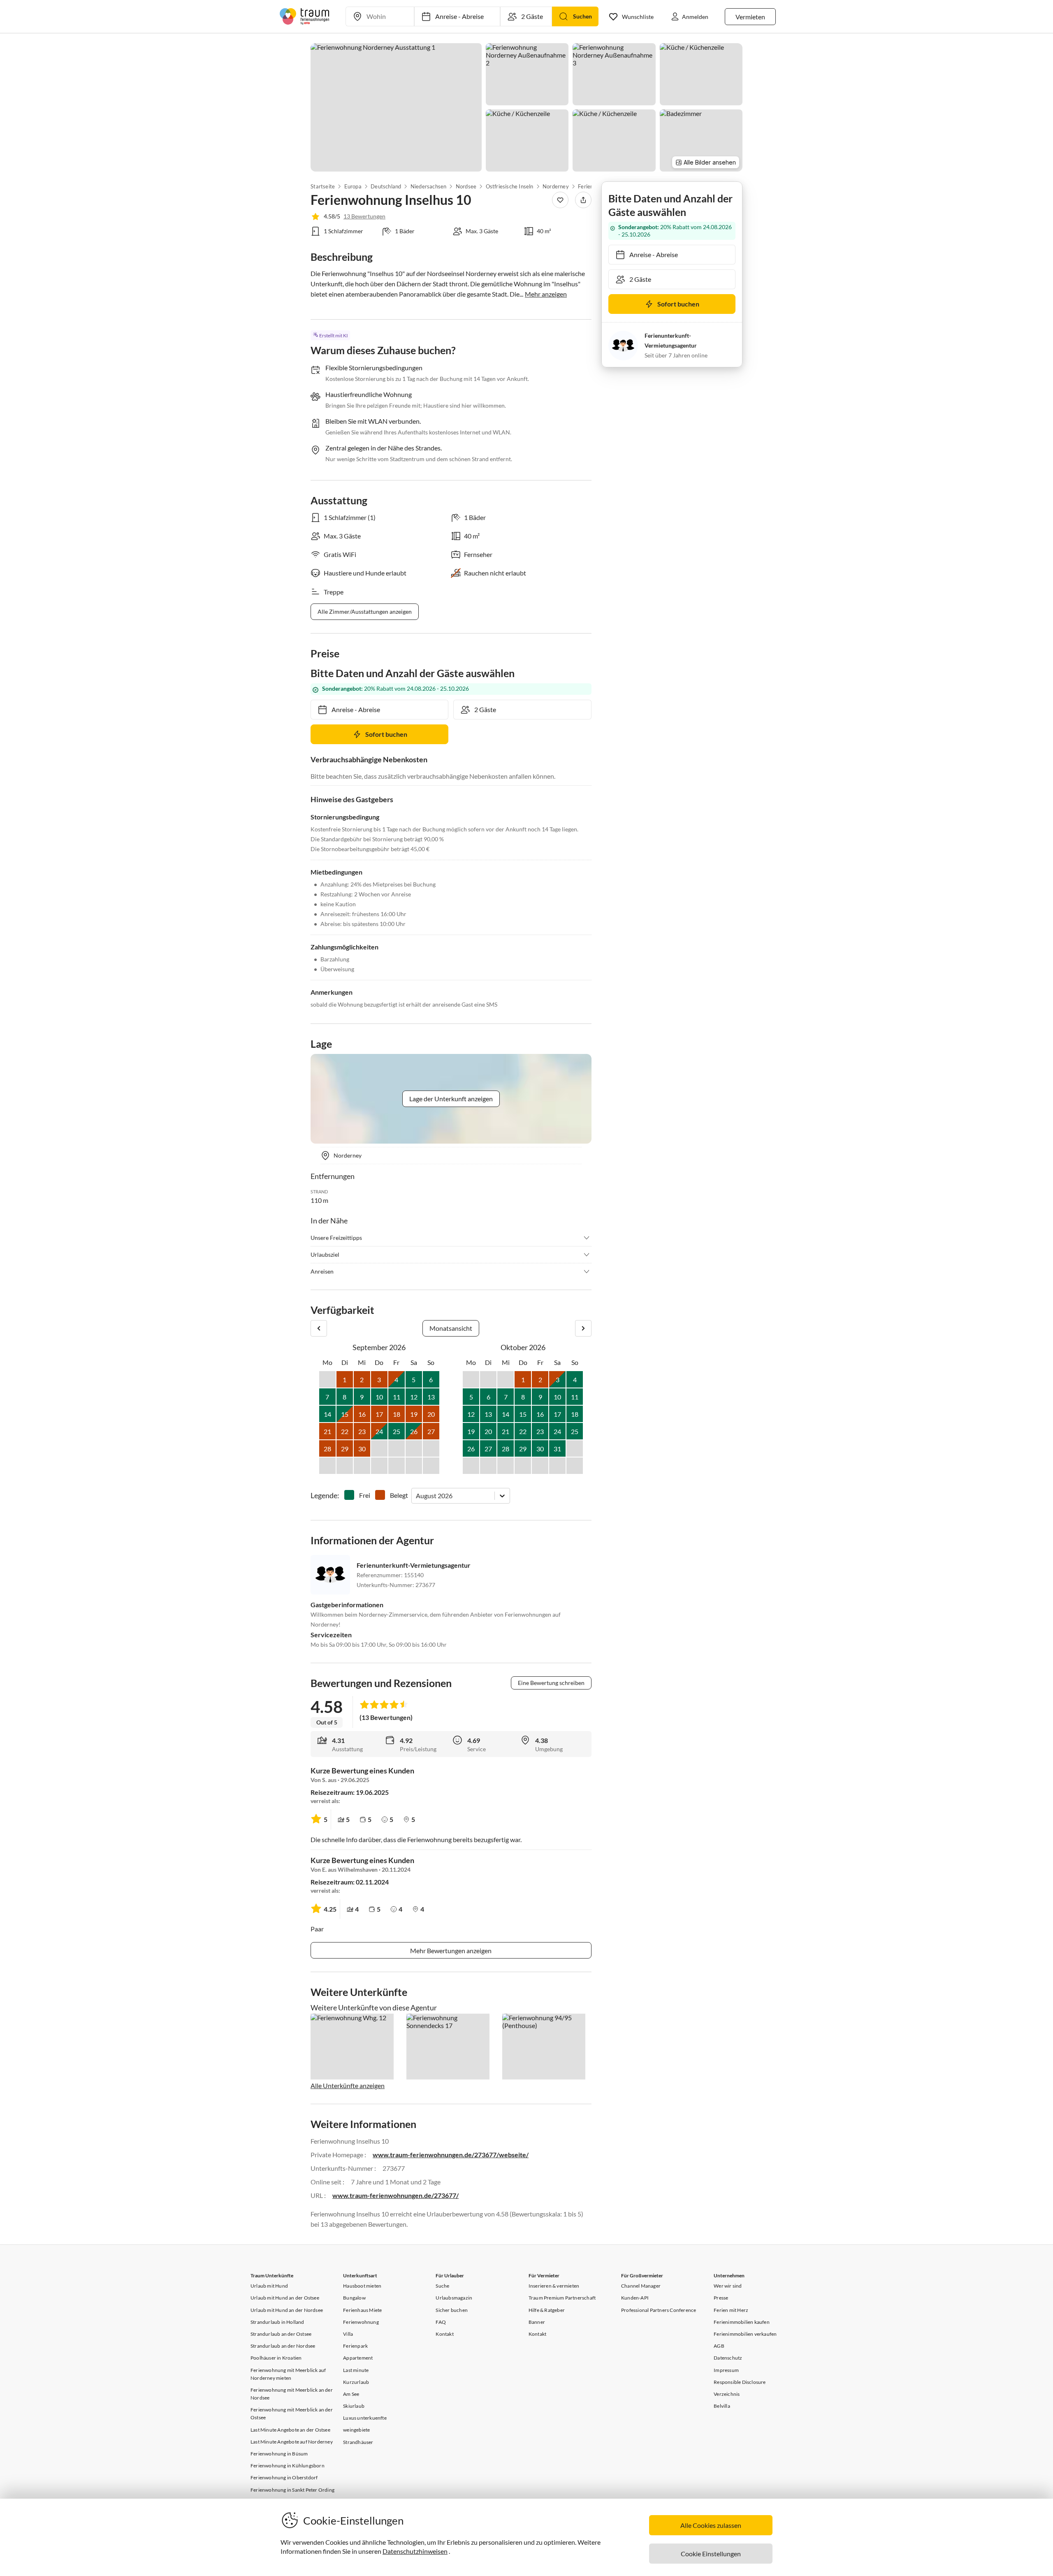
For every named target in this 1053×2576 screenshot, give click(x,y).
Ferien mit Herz (731, 2310)
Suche (442, 2286)
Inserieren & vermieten (554, 2286)
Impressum (726, 2370)
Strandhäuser (358, 2442)
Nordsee (466, 186)
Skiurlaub (354, 2406)
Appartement (358, 2358)
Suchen (582, 16)
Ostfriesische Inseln (509, 186)
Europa (353, 186)
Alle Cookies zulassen (711, 2525)
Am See (351, 2394)
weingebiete (356, 2430)
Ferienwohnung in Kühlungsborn (288, 2466)
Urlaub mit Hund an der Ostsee (285, 2298)
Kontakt (444, 2334)
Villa (348, 2334)
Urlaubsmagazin (454, 2298)
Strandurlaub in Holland (277, 2322)
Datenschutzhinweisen (415, 2551)
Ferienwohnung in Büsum (279, 2454)
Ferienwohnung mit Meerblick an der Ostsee (292, 2414)
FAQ (441, 2322)
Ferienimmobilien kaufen (742, 2322)
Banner (537, 2322)
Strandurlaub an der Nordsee (283, 2346)
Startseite (323, 186)
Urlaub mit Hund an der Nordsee (287, 2310)
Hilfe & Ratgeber (547, 2310)
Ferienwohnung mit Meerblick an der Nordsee (292, 2394)
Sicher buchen (452, 2310)
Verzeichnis (727, 2394)
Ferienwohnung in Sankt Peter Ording (292, 2490)
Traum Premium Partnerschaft (562, 2298)
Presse (721, 2298)
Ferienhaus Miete (362, 2310)
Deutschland (386, 186)
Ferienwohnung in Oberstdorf (284, 2477)
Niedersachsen (429, 186)
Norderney (556, 186)
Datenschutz (728, 2358)
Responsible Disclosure (740, 2382)
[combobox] (416, 1496)
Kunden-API (635, 2298)
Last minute (356, 2370)
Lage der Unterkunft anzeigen (451, 1099)
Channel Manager (641, 2286)
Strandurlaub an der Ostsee (281, 2334)
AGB (719, 2346)
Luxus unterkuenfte (365, 2418)
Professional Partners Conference (659, 2310)
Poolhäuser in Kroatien (276, 2358)
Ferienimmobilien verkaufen (745, 2334)
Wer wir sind (728, 2286)
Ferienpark (355, 2346)
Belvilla (722, 2406)
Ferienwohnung (361, 2322)
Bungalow (354, 2298)
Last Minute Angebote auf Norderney (292, 2442)
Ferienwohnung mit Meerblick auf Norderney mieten (288, 2374)
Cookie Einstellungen (711, 2554)
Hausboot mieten (362, 2286)
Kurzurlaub (356, 2382)
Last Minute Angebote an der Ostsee (290, 2430)
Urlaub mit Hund (269, 2286)
